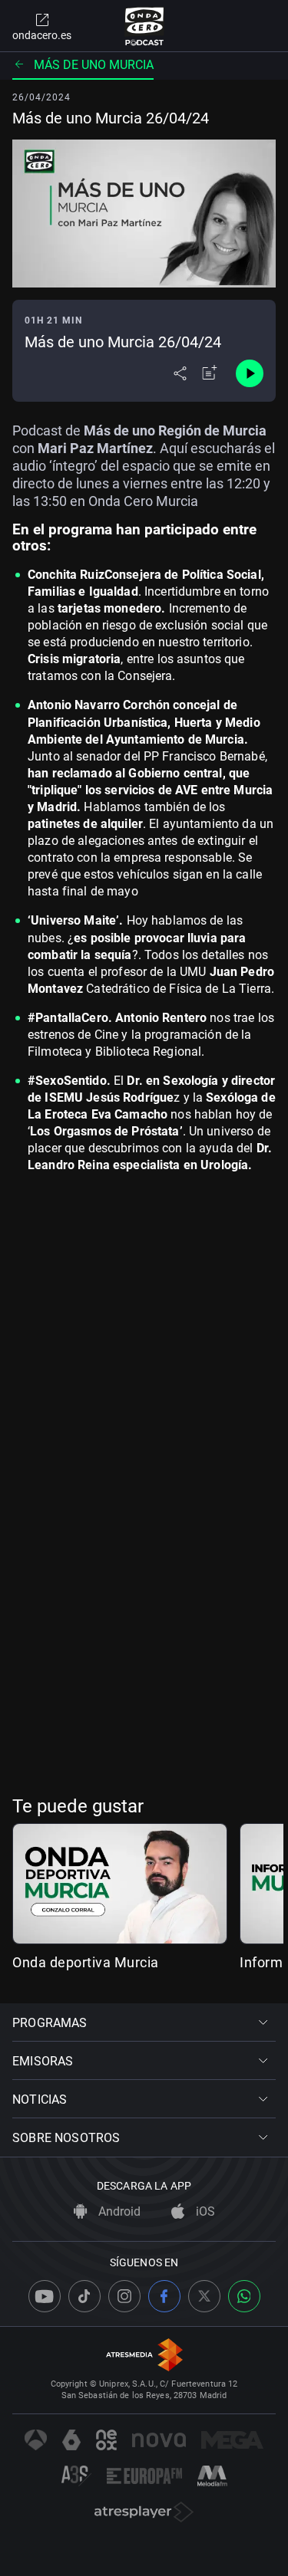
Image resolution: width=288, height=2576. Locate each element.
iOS (204, 2211)
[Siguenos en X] (204, 2296)
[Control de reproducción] (250, 373)
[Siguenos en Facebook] (164, 2296)
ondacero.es (42, 35)
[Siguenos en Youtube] (45, 2296)
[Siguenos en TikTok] (84, 2296)
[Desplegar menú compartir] (180, 373)
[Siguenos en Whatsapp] (244, 2296)
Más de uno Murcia (94, 65)
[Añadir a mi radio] (210, 373)
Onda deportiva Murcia (86, 1962)
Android (118, 2211)
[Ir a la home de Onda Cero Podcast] (144, 26)
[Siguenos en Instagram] (124, 2296)
